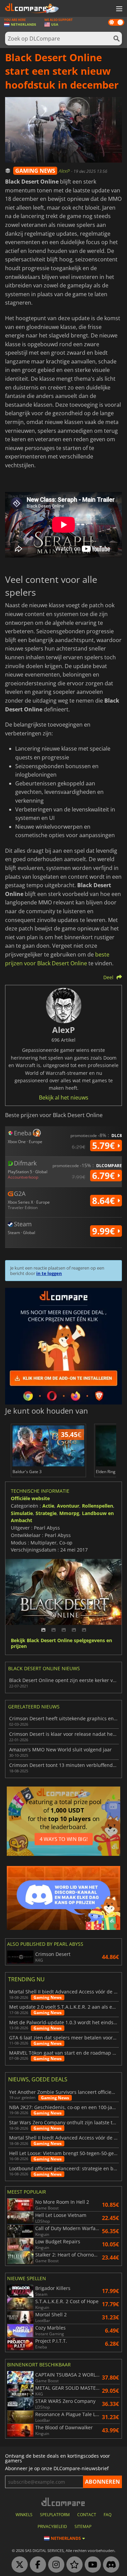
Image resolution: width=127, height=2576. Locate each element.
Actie (48, 1506)
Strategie (46, 1513)
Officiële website (30, 1498)
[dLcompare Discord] (109, 2565)
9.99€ (105, 1231)
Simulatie (22, 1513)
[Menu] (119, 9)
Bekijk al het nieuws (64, 1097)
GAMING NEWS (35, 171)
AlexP (65, 171)
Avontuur (68, 1506)
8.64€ (105, 1201)
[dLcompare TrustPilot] (73, 2565)
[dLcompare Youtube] (91, 2565)
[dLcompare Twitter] (18, 2565)
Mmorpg (69, 1513)
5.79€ (105, 1145)
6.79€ (105, 1176)
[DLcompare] (63, 2502)
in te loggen (49, 1273)
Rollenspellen (98, 1506)
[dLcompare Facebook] (36, 2565)
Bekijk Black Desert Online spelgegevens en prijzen (61, 1644)
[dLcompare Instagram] (55, 2565)
